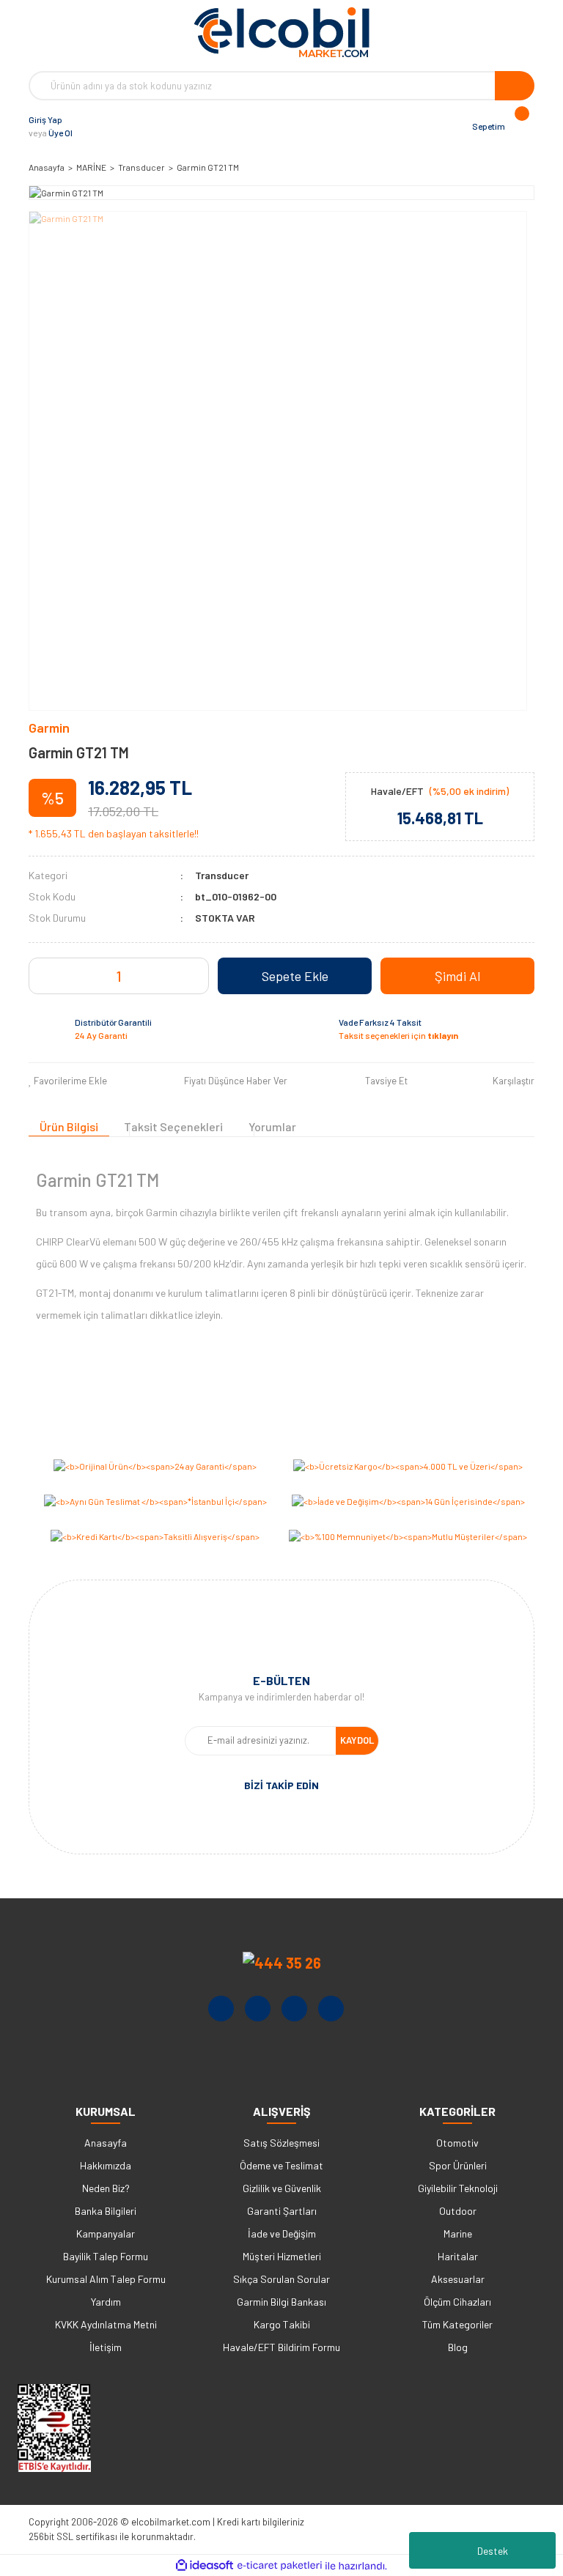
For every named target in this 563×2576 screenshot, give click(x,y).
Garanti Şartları (282, 2211)
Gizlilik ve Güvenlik (282, 2188)
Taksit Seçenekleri (173, 1126)
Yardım (106, 2302)
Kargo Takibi (282, 2324)
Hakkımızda (106, 2165)
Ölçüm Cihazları (457, 2302)
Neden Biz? (106, 2188)
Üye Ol (60, 133)
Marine (458, 2233)
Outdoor (458, 2211)
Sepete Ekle (295, 976)
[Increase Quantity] (140, 976)
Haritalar (458, 2256)
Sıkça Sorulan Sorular (281, 2279)
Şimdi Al (457, 976)
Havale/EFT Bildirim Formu (281, 2347)
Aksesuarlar (458, 2279)
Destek (493, 2551)
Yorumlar (272, 1126)
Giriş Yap (45, 119)
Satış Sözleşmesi (281, 2143)
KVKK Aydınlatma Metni (106, 2324)
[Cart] (520, 126)
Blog (458, 2347)
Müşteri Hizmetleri (282, 2256)
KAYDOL (357, 1740)
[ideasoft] (205, 2566)
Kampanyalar (106, 2233)
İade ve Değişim (282, 2233)
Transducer (222, 875)
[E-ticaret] (280, 2566)
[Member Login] (87, 126)
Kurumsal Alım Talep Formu (106, 2279)
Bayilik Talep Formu (106, 2256)
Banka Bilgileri (106, 2211)
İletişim (106, 2347)
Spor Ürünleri (458, 2165)
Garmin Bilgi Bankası (281, 2302)
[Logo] (281, 32)
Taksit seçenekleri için (398, 1035)
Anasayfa (106, 2143)
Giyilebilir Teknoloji (458, 2188)
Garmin (49, 728)
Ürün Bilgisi (69, 1126)
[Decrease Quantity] (97, 976)
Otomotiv (457, 2143)
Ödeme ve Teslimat (281, 2165)
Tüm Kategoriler (457, 2324)
